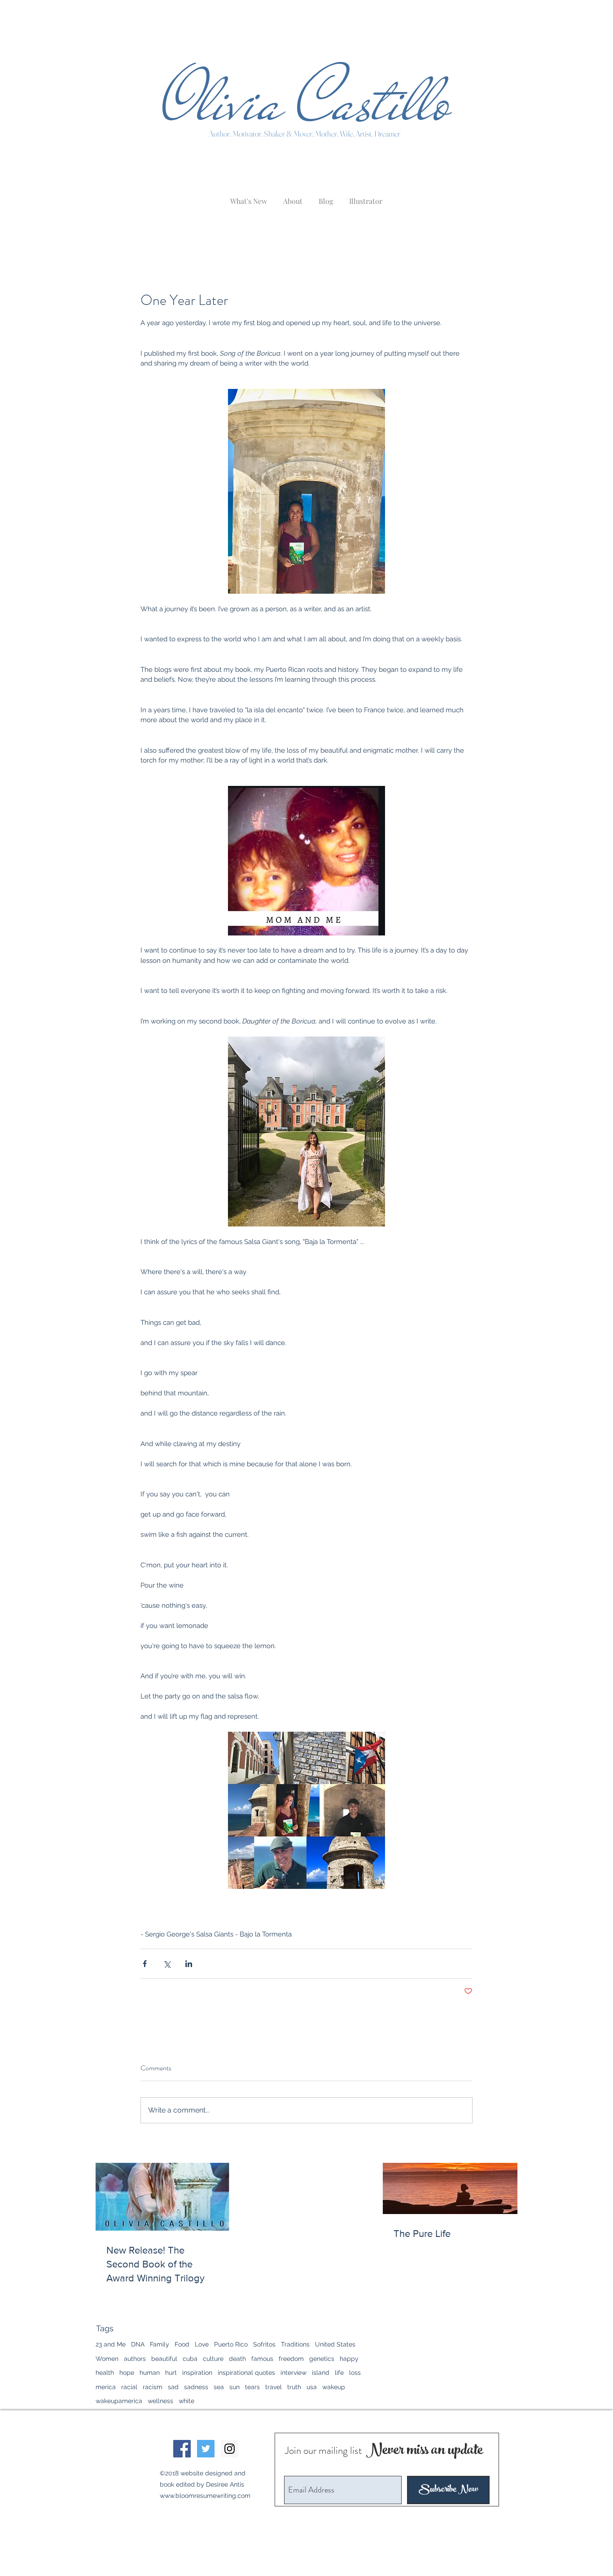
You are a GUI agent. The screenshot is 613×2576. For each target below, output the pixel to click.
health (105, 2373)
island (321, 2373)
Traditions (295, 2344)
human (150, 2373)
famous (262, 2359)
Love (202, 2344)
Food (182, 2344)
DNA (138, 2344)
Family (160, 2344)
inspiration (197, 2373)
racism (153, 2387)
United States (335, 2344)
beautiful (164, 2359)
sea (219, 2387)
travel (274, 2387)
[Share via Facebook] (145, 1964)
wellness (160, 2401)
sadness (196, 2387)
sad (173, 2387)
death (237, 2359)
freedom (291, 2359)
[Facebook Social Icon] (182, 2449)
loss (355, 2373)
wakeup (334, 2387)
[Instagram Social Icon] (230, 2449)
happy (349, 2359)
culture (213, 2359)
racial (129, 2387)
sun (234, 2387)
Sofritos (264, 2344)
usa (312, 2387)
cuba (190, 2359)
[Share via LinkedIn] (189, 1964)
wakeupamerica (119, 2401)
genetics (322, 2359)
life (339, 2373)
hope (127, 2373)
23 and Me (111, 2344)
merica (106, 2387)
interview (293, 2373)
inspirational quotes (246, 2373)
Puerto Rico (231, 2344)
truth (294, 2387)
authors (135, 2359)
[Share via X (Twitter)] (167, 1964)
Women (107, 2359)
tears (252, 2387)
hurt (171, 2373)
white (186, 2401)
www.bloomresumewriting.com (205, 2496)
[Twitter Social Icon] (206, 2449)
